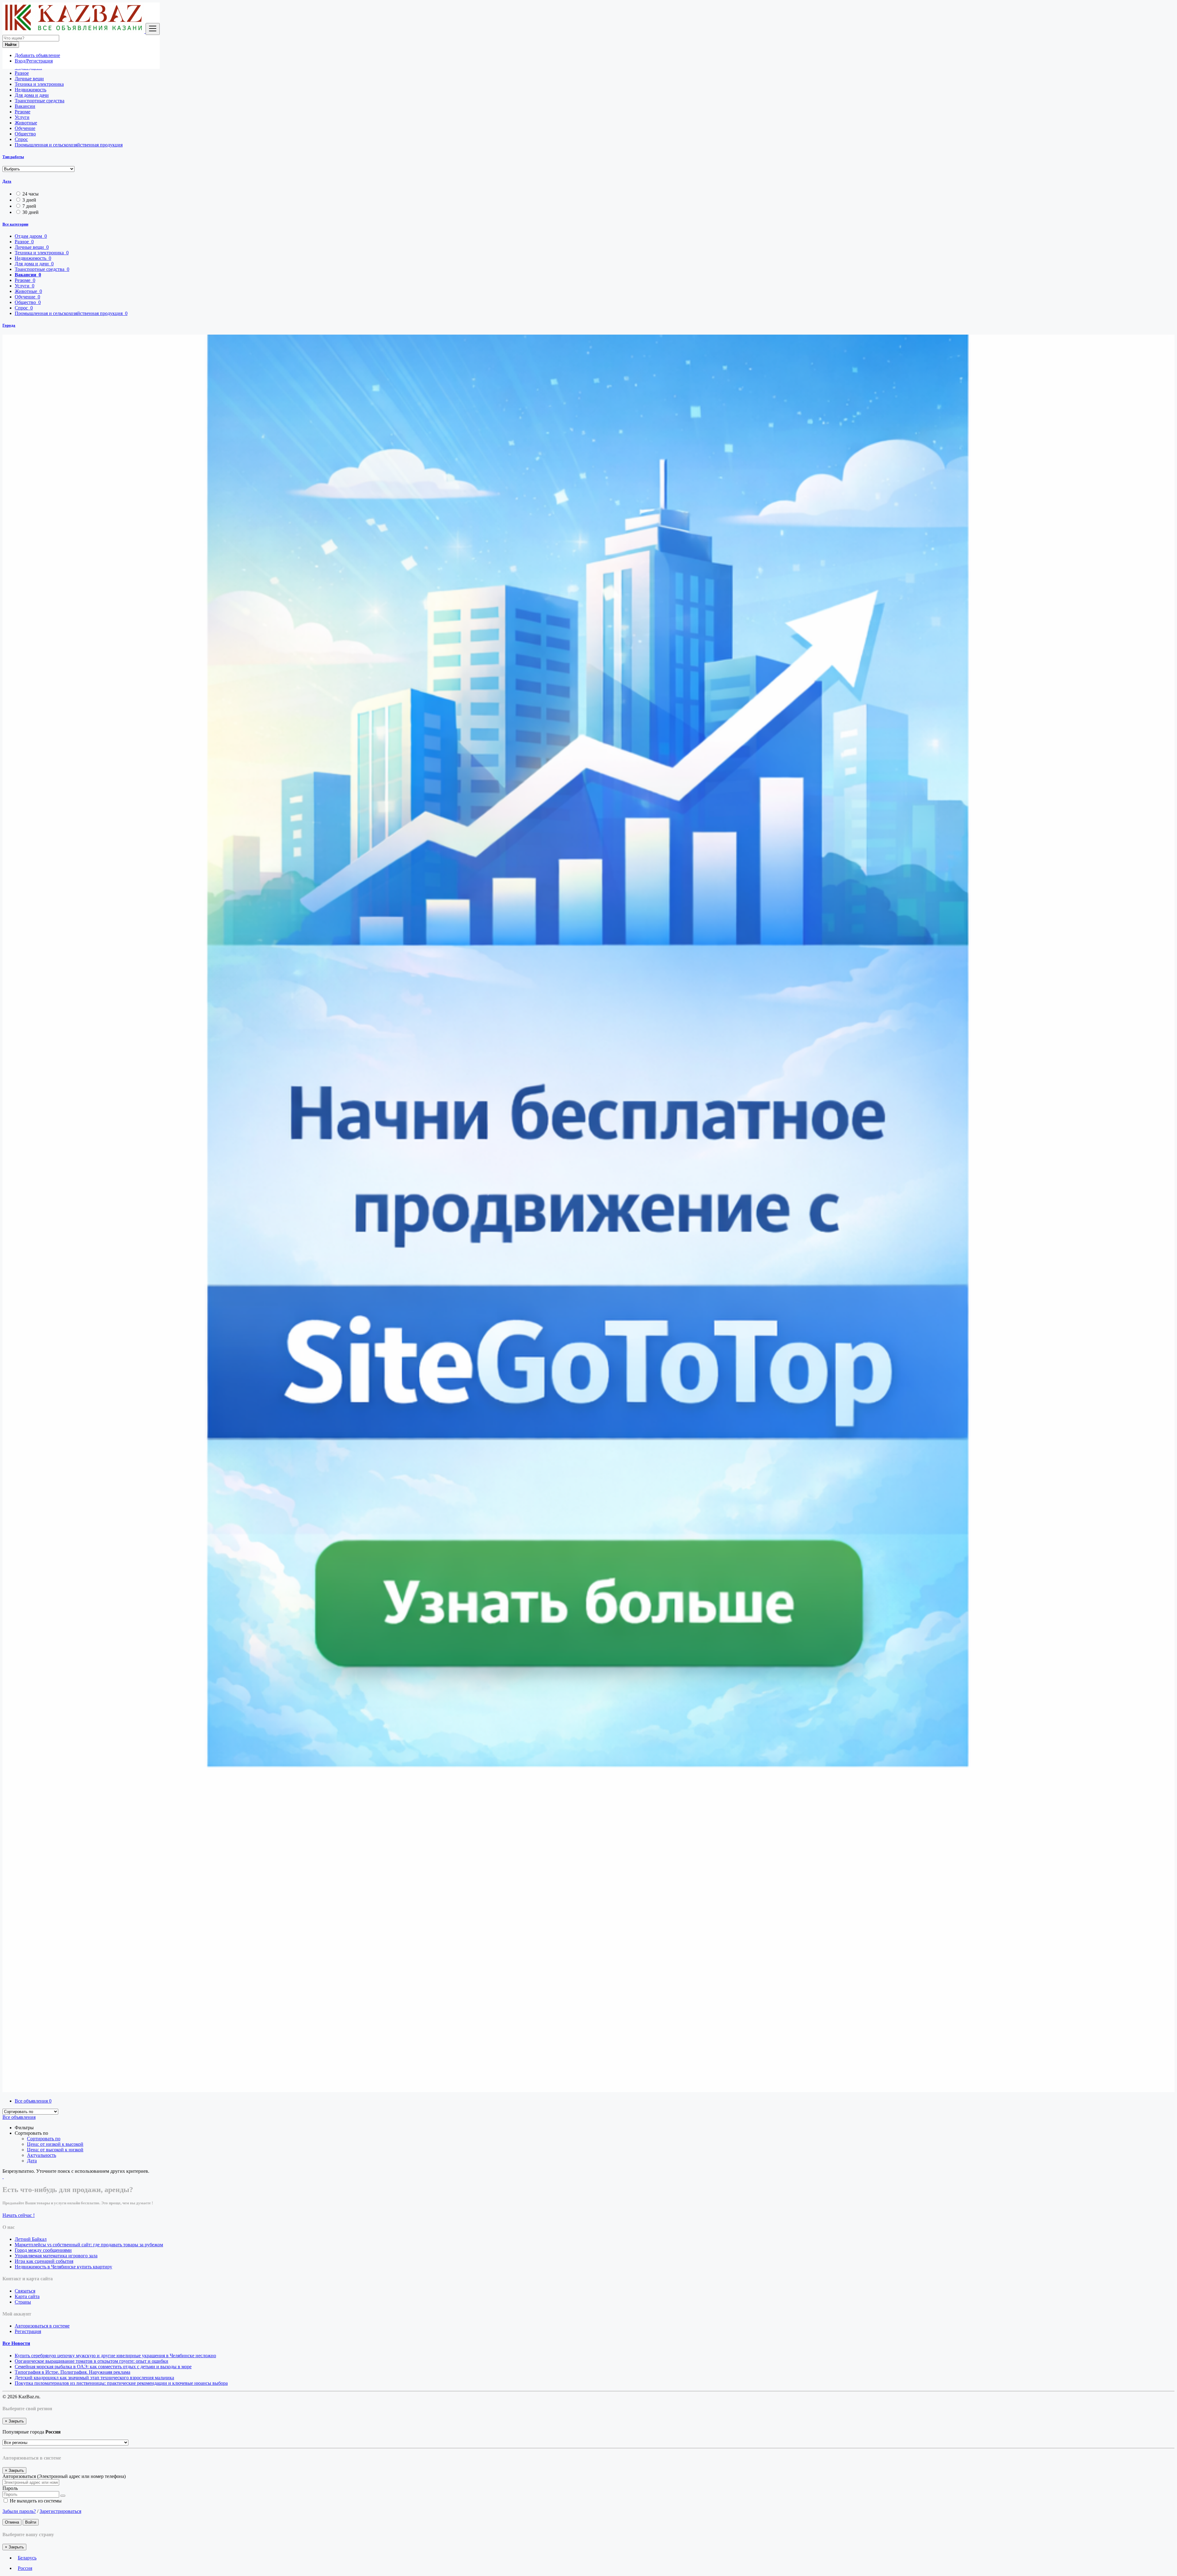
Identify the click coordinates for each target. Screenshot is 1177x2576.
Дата (7, 181)
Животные (26, 123)
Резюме (23, 112)
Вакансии (25, 106)
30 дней (30, 212)
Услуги (22, 117)
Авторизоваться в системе (42, 2326)
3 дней (29, 200)
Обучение (25, 128)
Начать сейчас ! (19, 2215)
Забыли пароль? (19, 2511)
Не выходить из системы (35, 2501)
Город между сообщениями (43, 2250)
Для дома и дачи (32, 95)
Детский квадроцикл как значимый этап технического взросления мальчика (94, 2378)
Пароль (10, 2488)
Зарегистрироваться (60, 2511)
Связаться (25, 2291)
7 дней (29, 206)
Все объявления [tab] (33, 2101)
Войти (31, 2522)
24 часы (30, 194)
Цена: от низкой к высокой (55, 2144)
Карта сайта (27, 2296)
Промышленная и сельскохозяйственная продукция (69, 145)
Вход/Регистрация (34, 61)
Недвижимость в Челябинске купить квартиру (63, 2267)
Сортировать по (44, 2139)
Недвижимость (30, 90)
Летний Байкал (31, 2239)
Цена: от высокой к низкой (55, 2150)
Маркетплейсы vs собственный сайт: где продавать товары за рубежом (89, 2245)
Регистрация (28, 2331)
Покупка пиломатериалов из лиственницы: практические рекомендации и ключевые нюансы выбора (121, 2383)
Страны (23, 2302)
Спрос (21, 139)
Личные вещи (29, 79)
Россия (25, 2568)
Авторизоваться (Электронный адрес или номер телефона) (64, 2476)
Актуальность (42, 2155)
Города (9, 325)
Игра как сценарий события (44, 2261)
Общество (25, 134)
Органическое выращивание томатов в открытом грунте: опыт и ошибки (91, 2361)
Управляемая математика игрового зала (56, 2256)
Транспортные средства (40, 101)
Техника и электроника (39, 84)
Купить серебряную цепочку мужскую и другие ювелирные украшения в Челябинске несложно (115, 2356)
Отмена (12, 2522)
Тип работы (13, 157)
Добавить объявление (37, 55)
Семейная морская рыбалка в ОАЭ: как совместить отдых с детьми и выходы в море (103, 2367)
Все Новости (16, 2343)
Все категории (15, 224)
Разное (22, 73)
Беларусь (27, 2558)
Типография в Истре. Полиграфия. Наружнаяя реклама (72, 2372)
